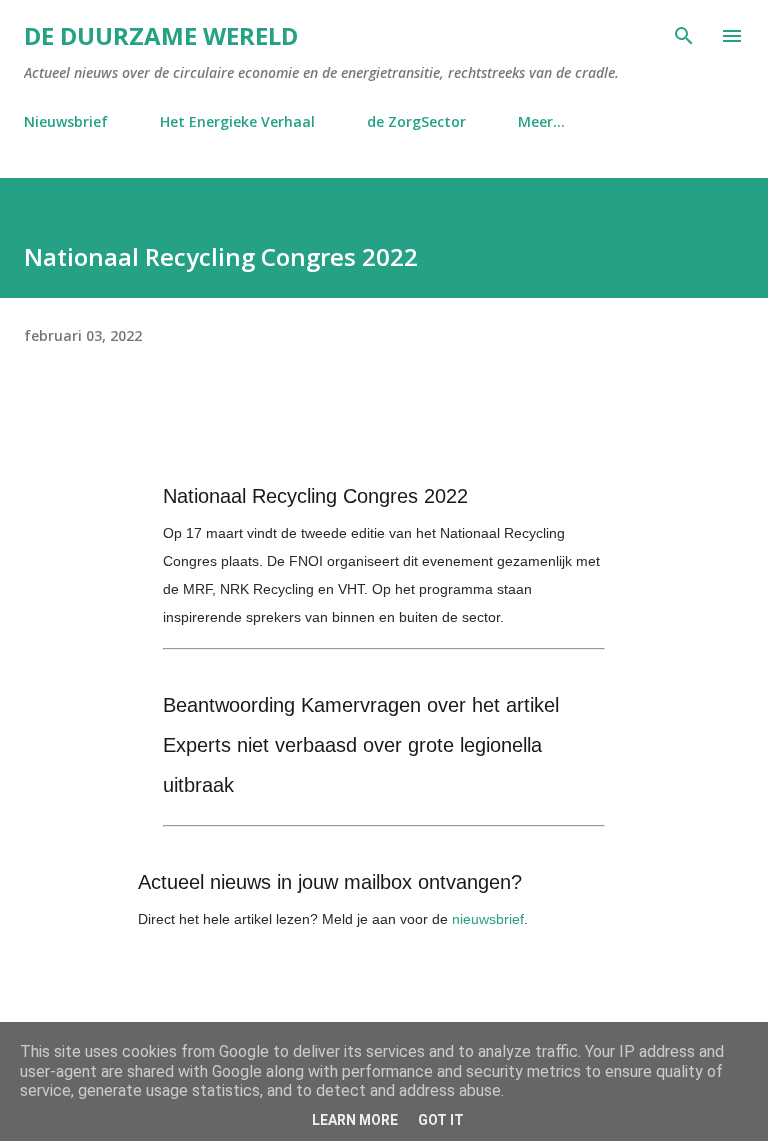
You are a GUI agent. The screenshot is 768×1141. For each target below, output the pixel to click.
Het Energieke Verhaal (237, 121)
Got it (441, 1120)
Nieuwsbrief (66, 121)
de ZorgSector (416, 121)
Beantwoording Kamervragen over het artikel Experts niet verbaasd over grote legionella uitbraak (361, 745)
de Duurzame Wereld (161, 35)
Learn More (355, 1120)
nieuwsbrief (488, 919)
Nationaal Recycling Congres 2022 (315, 496)
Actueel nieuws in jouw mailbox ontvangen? (330, 882)
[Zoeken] (684, 36)
